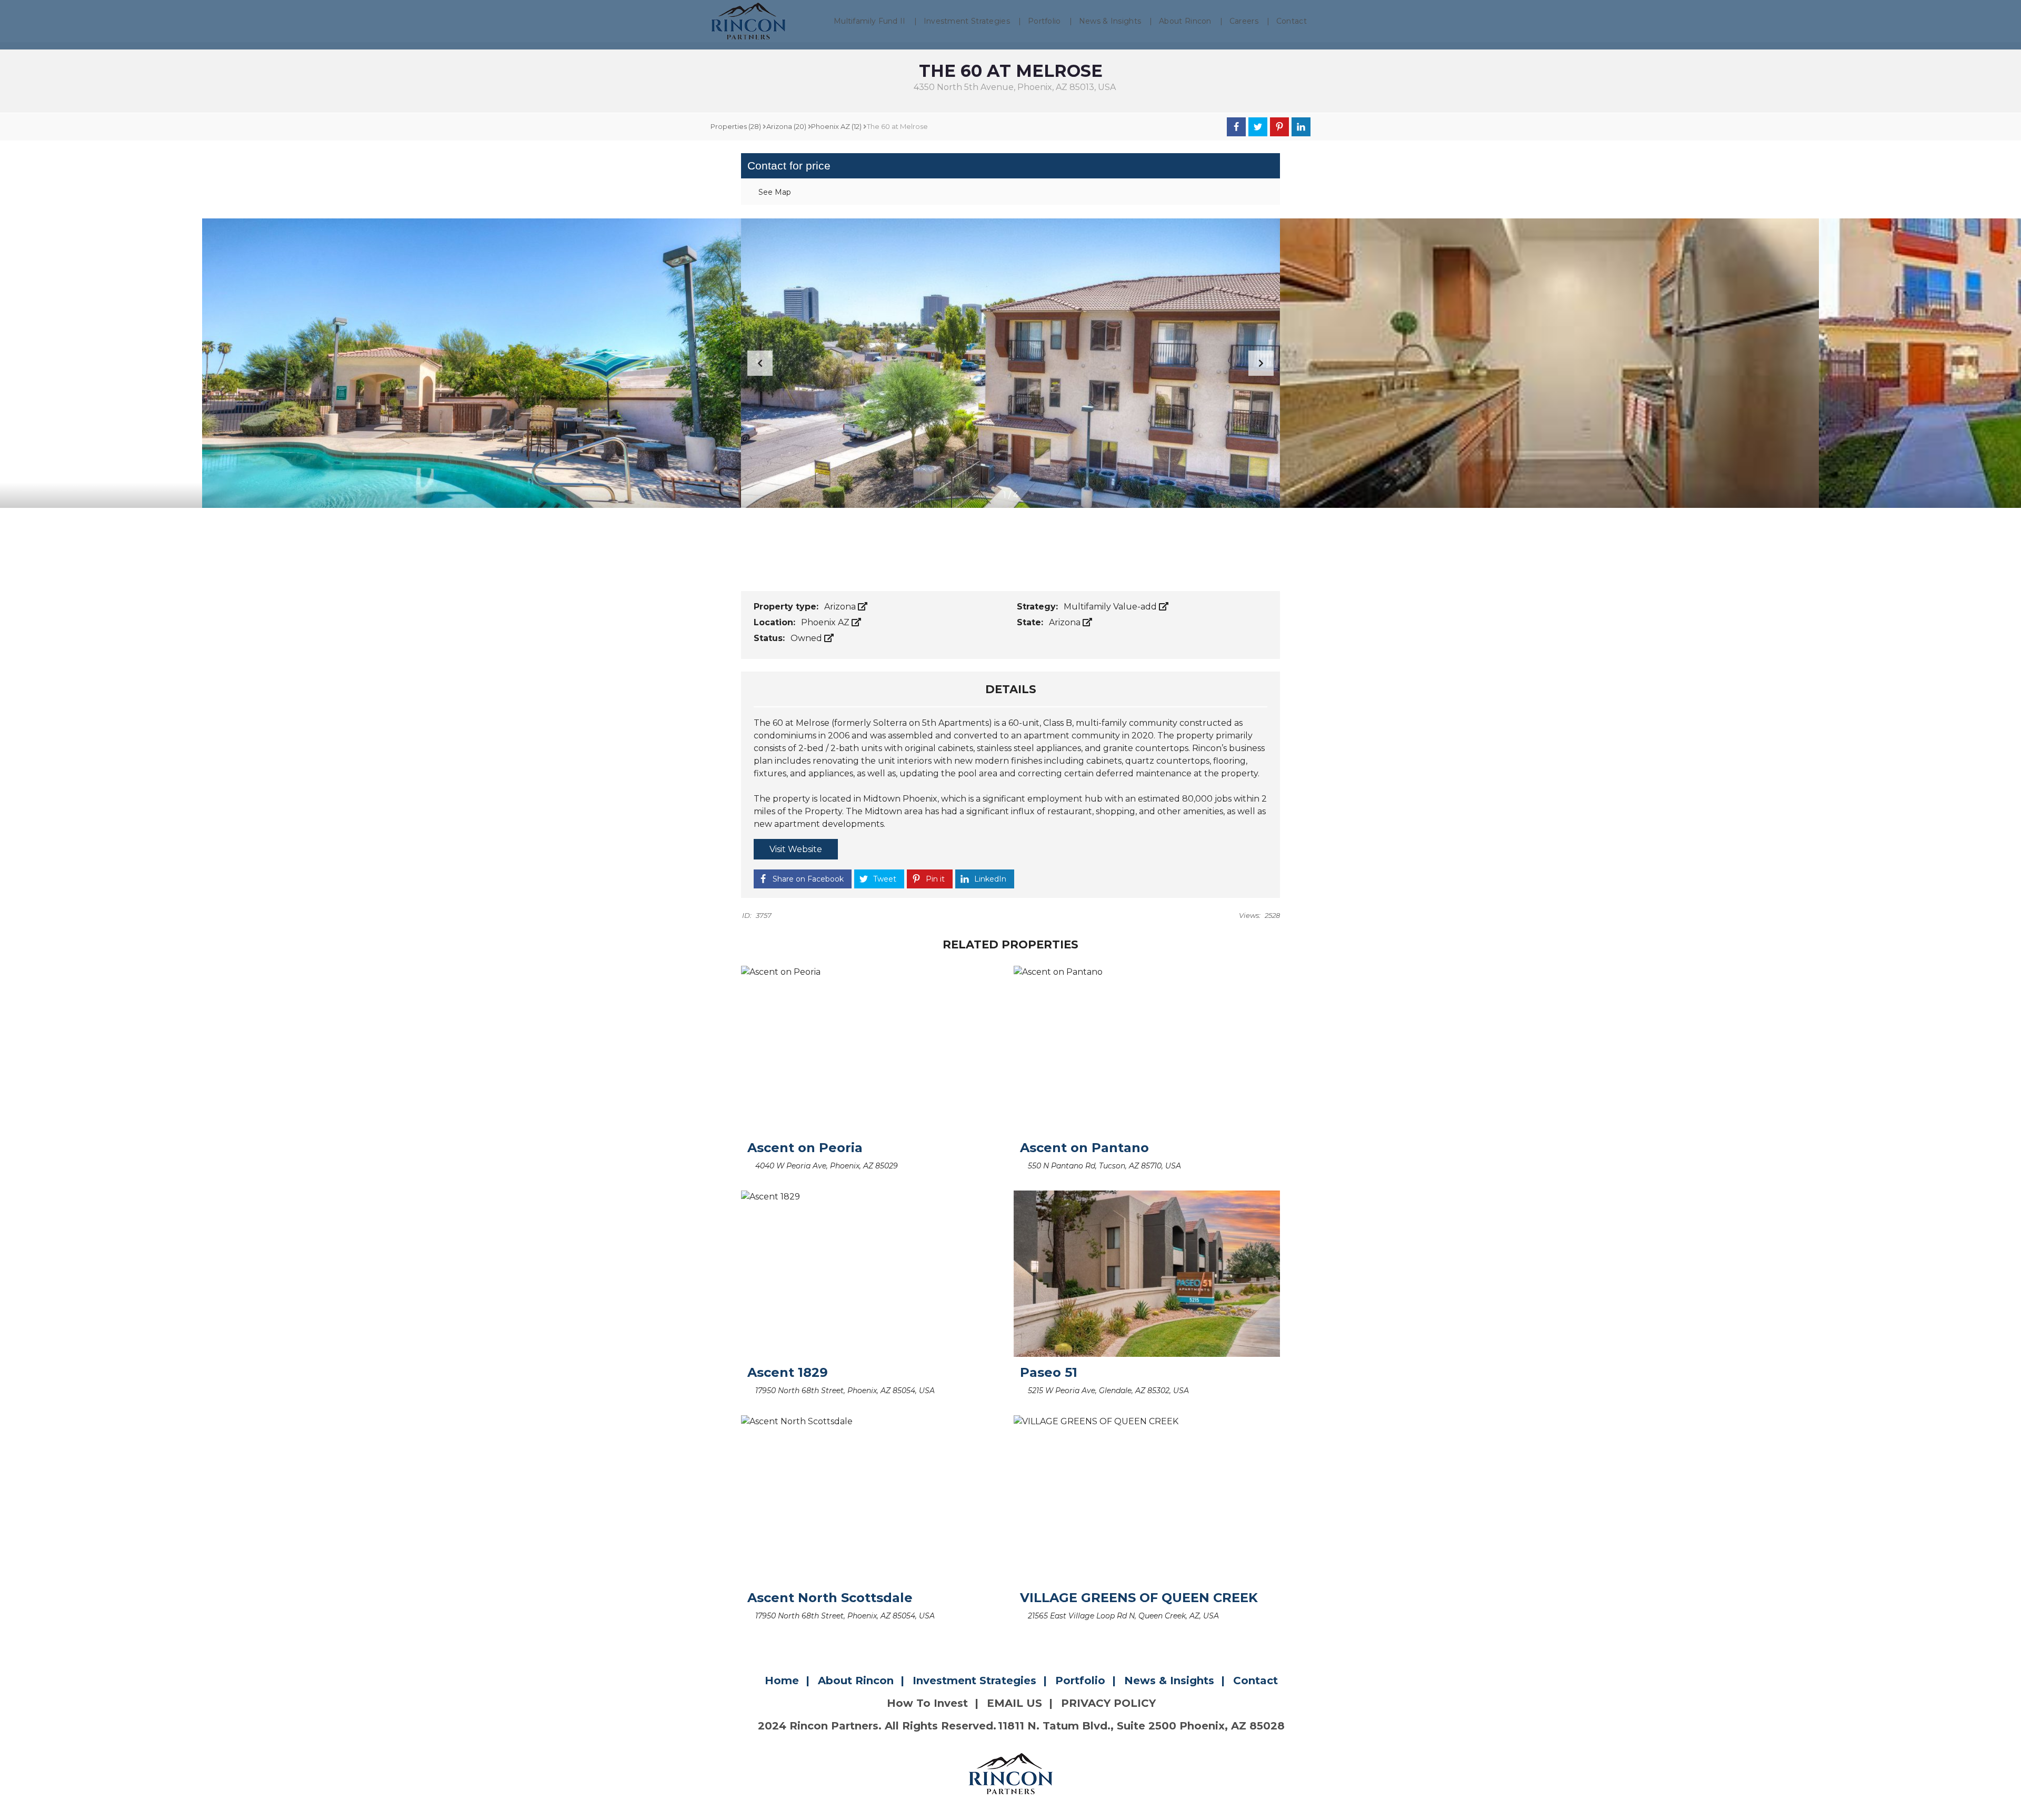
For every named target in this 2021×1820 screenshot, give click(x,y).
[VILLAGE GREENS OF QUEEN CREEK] (1147, 1498)
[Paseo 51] (1147, 1274)
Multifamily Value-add (1111, 607)
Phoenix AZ (826, 622)
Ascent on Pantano (1084, 1148)
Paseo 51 (1049, 1372)
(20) (786, 126)
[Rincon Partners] (748, 21)
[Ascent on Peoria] (874, 1049)
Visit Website (796, 849)
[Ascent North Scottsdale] (874, 1498)
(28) (736, 126)
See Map (774, 192)
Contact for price (789, 166)
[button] (1261, 363)
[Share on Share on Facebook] (1236, 127)
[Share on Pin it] (1279, 127)
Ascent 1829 (788, 1372)
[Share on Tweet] (1258, 127)
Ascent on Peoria (805, 1148)
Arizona (841, 607)
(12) (836, 126)
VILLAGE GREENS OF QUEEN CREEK (1139, 1598)
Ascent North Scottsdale (830, 1598)
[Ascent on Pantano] (1147, 1049)
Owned (807, 638)
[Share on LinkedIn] (1301, 127)
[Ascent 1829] (874, 1274)
